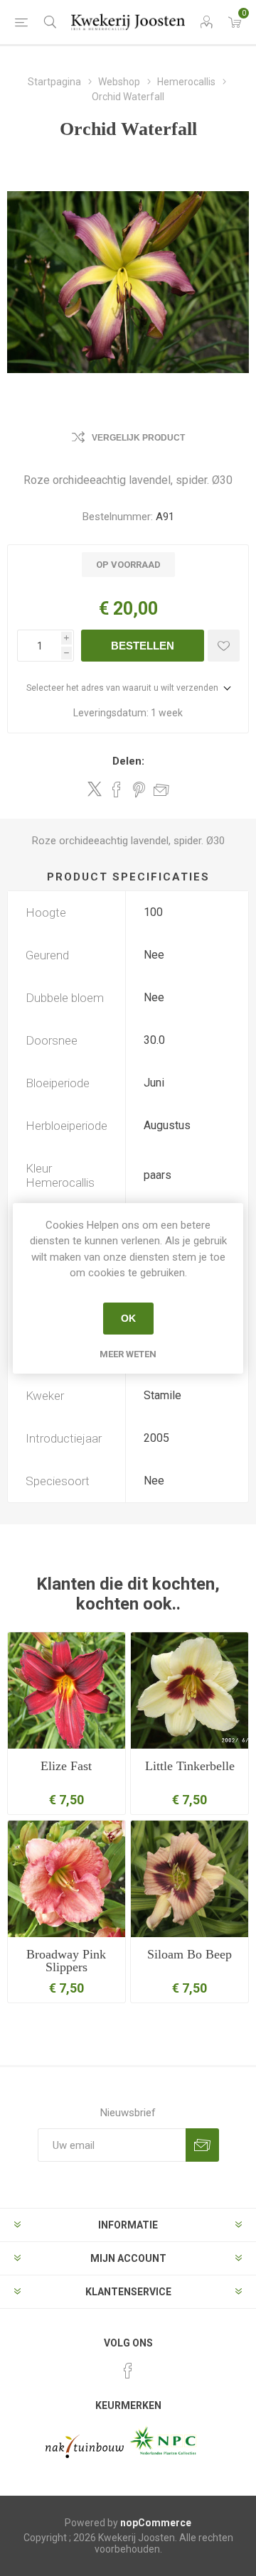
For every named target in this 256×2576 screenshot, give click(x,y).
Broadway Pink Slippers (66, 1961)
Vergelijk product (138, 438)
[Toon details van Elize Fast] (66, 1691)
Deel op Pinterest (139, 789)
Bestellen (143, 646)
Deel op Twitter (95, 789)
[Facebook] (128, 2371)
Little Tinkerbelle (190, 1766)
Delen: (128, 761)
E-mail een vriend (161, 789)
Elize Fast (66, 1766)
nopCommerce (156, 2523)
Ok (128, 1318)
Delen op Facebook (117, 789)
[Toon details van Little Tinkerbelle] (190, 1691)
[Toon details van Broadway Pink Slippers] (66, 1879)
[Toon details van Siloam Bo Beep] (190, 1879)
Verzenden (202, 2145)
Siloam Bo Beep (190, 1954)
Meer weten (128, 1354)
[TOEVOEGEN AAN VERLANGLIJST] (224, 646)
